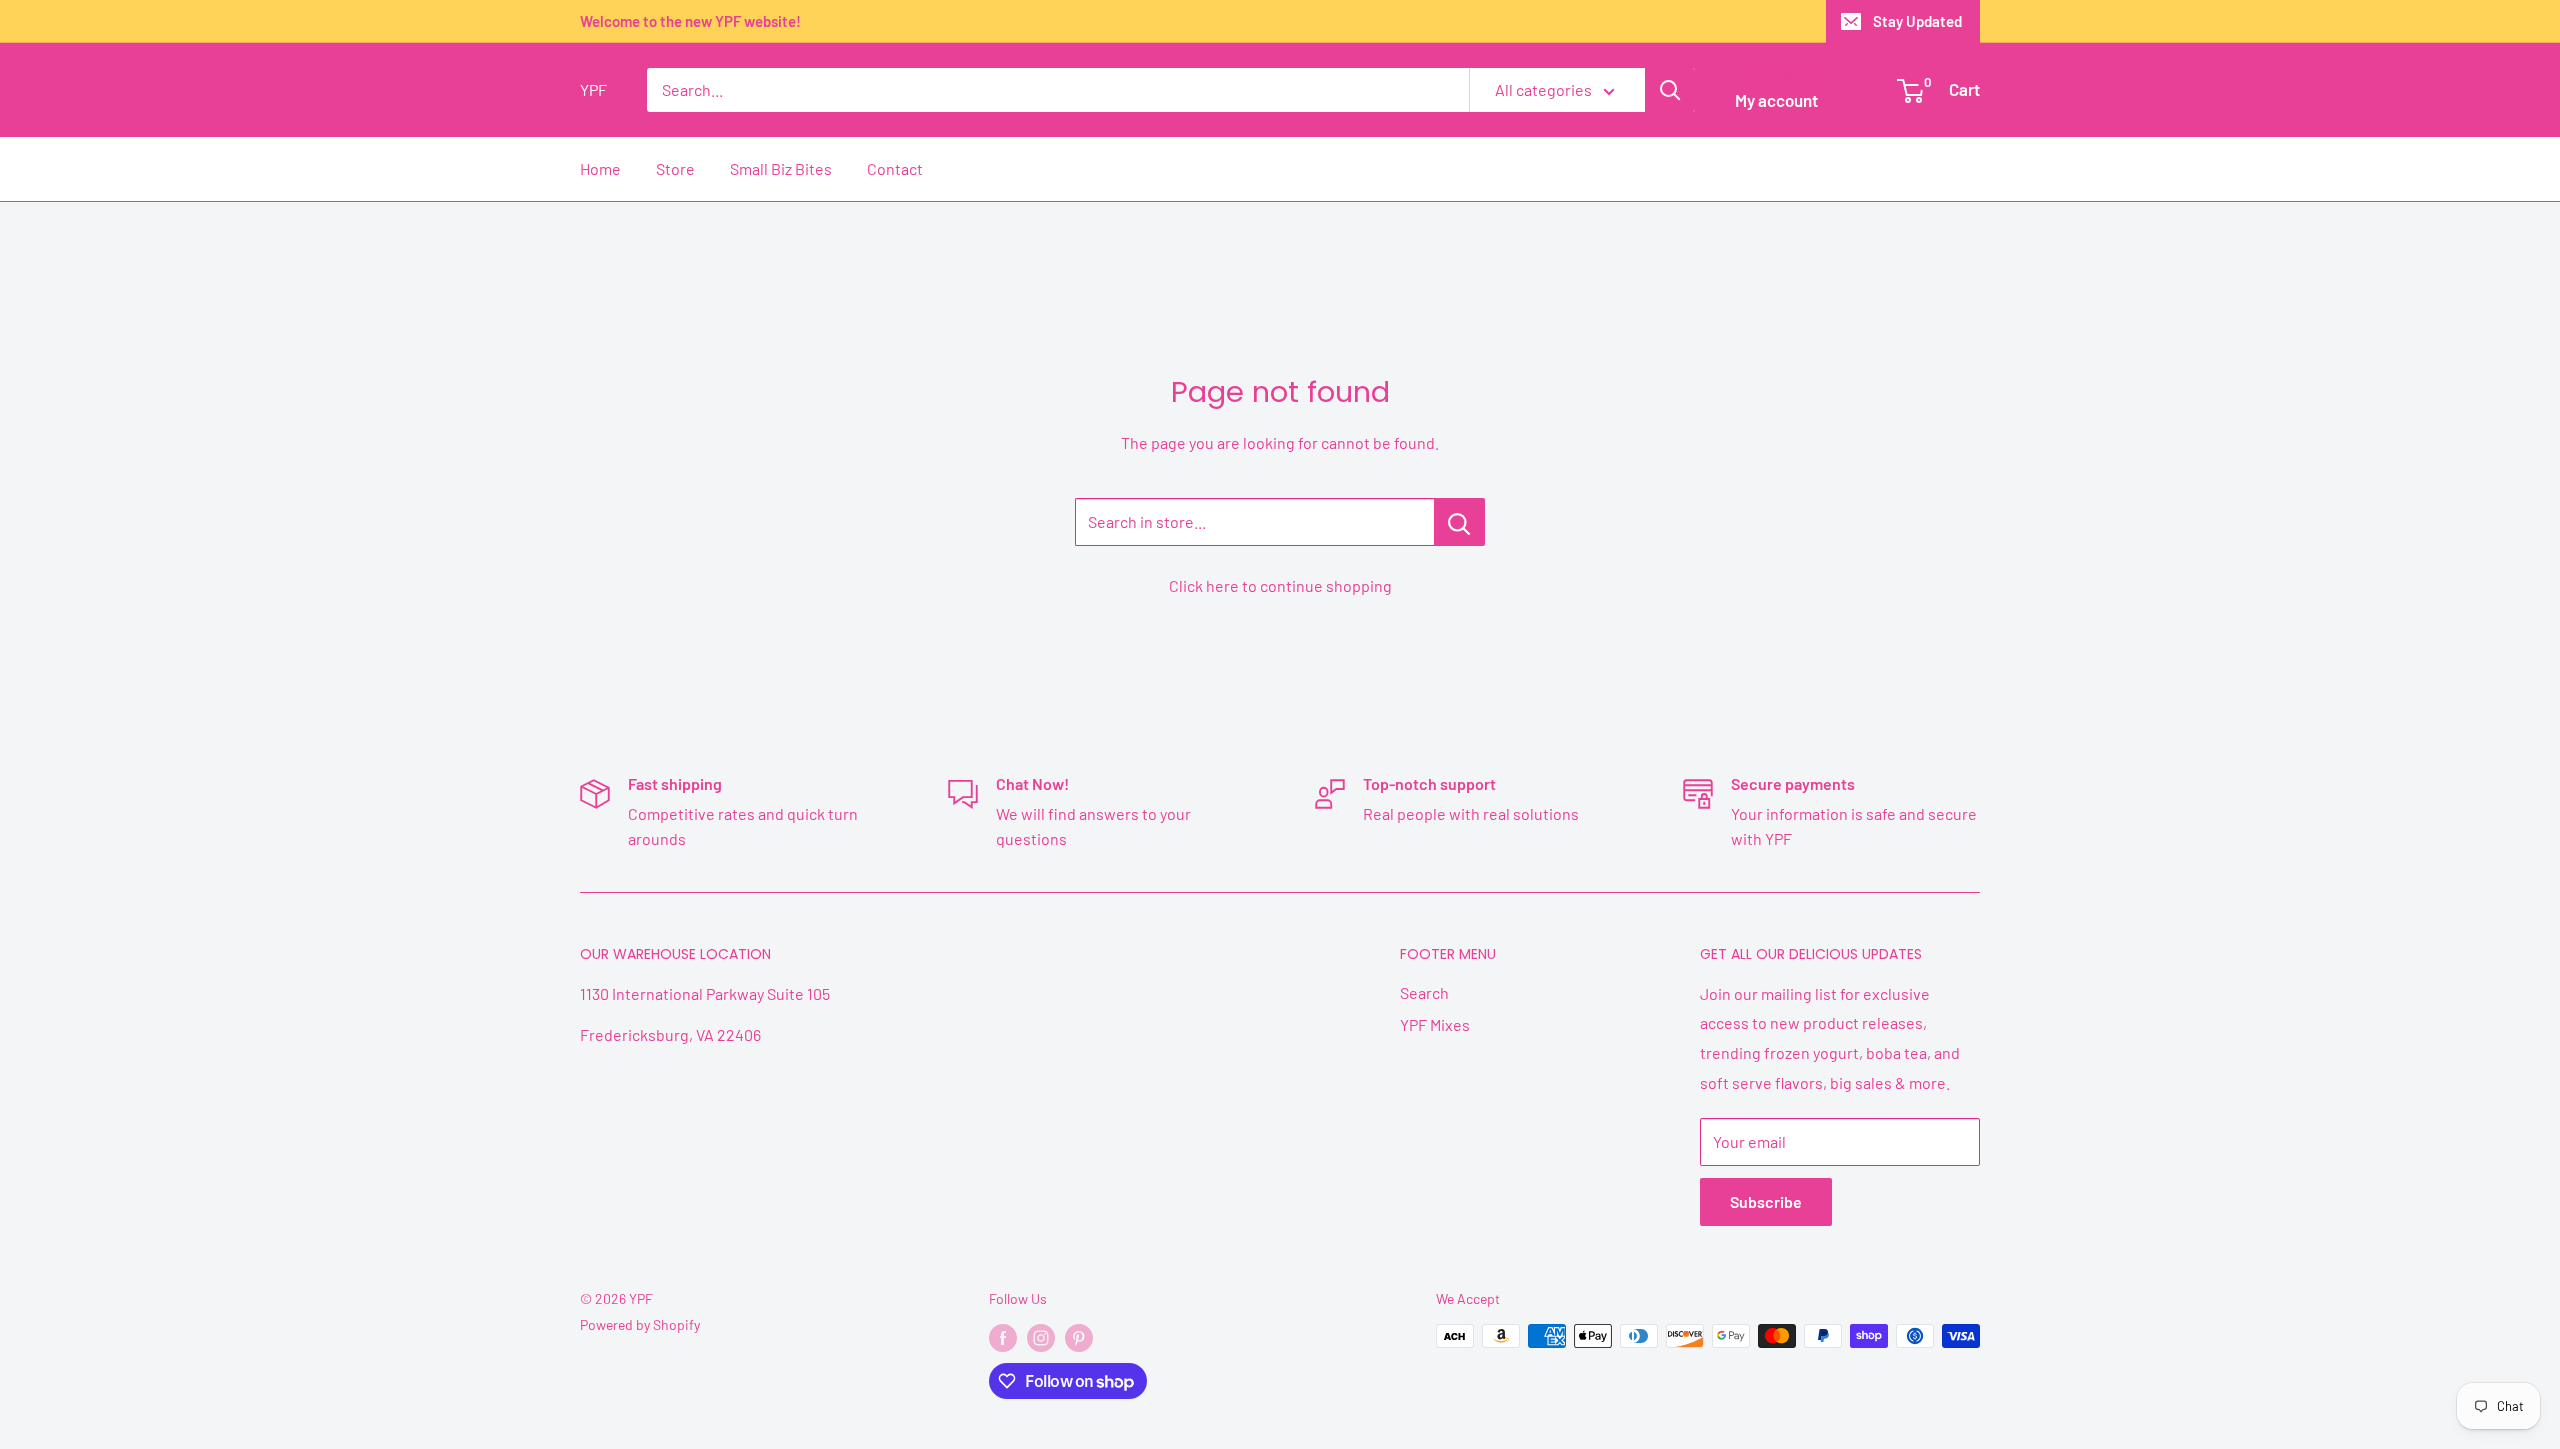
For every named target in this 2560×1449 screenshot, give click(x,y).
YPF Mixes (1435, 1024)
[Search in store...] (1459, 522)
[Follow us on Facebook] (1003, 1338)
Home (600, 168)
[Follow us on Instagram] (1041, 1338)
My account (1776, 100)
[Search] (1670, 90)
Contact (895, 168)
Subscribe (1766, 1201)
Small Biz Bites (781, 168)
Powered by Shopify (640, 1324)
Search (1424, 992)
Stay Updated (1917, 21)
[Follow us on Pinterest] (1079, 1338)
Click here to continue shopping (1280, 585)
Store (675, 168)
